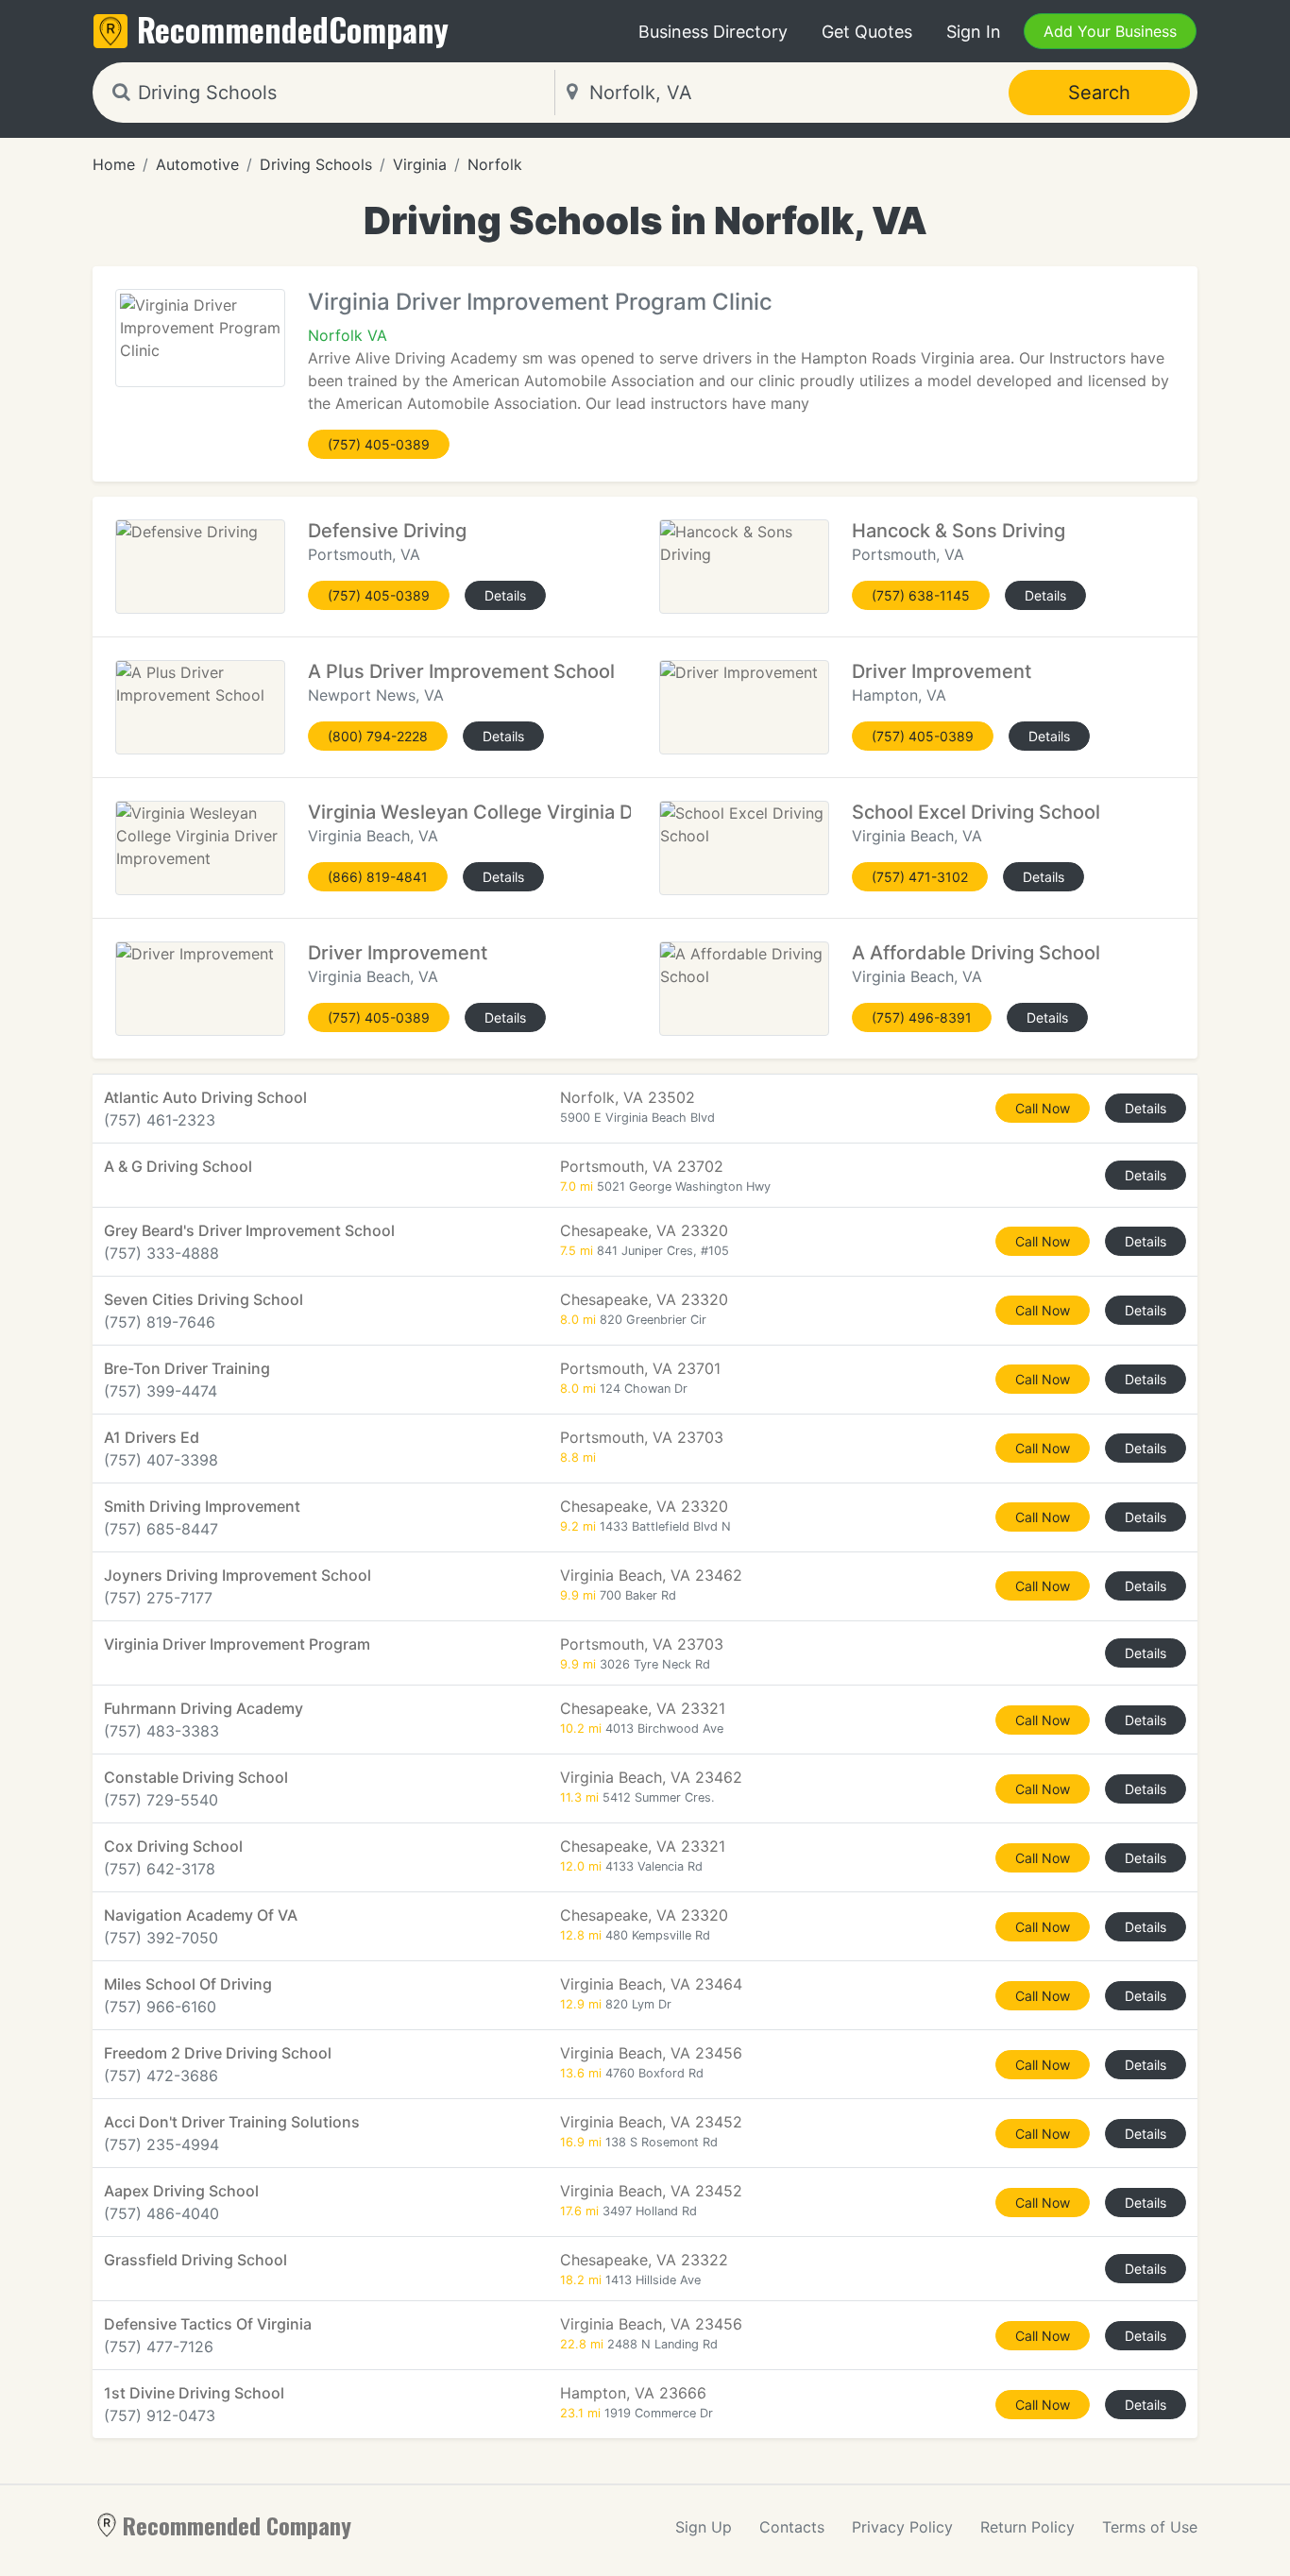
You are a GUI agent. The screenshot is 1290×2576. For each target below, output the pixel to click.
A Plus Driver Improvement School (461, 671)
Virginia (420, 164)
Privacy (902, 2527)
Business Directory (713, 32)
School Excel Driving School (976, 812)
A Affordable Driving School (976, 953)
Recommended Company (237, 2525)
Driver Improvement (942, 671)
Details (505, 595)
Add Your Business (1110, 31)
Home (114, 164)
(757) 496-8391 (922, 1017)
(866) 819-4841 (378, 877)
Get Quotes (867, 32)
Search (1099, 93)
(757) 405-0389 (379, 444)
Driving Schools (316, 164)
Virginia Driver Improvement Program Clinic (540, 302)
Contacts (792, 2527)
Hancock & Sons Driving (959, 531)
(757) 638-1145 (921, 595)
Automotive (197, 164)
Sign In (974, 32)
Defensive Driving (387, 531)
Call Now (1043, 1108)
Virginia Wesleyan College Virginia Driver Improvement (553, 812)
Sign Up (704, 2527)
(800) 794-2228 (378, 736)
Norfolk (495, 164)
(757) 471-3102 (920, 877)
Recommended (293, 29)
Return (1027, 2527)
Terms (1150, 2527)
